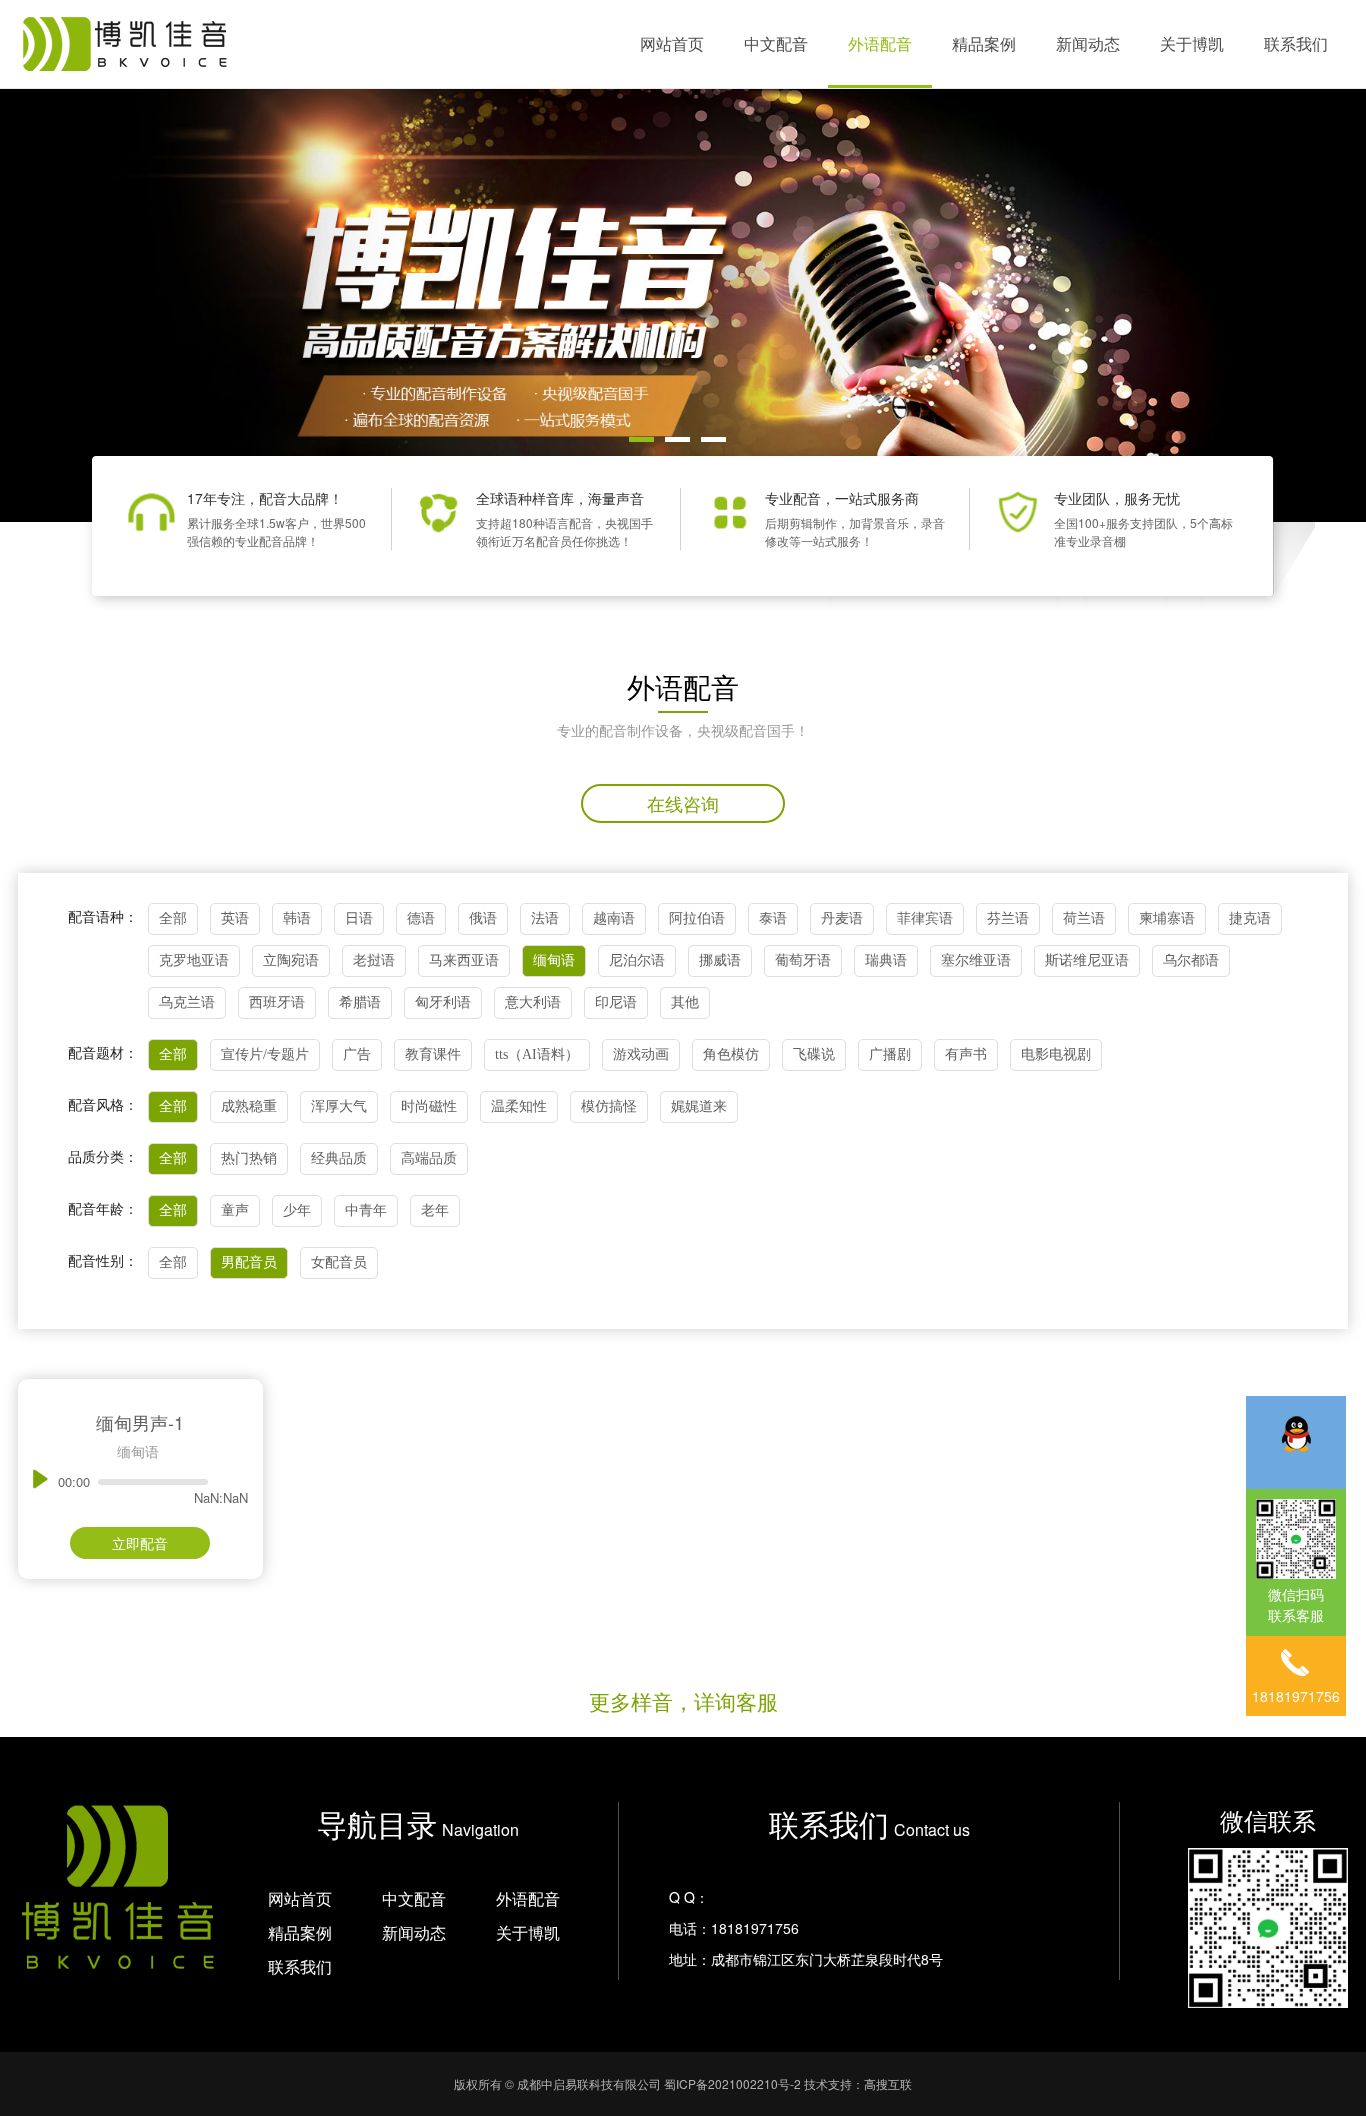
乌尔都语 (1191, 960)
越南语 (614, 918)
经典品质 (339, 1158)
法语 (545, 918)
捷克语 (1250, 918)
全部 (173, 918)
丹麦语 (842, 918)
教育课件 (433, 1054)
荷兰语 (1084, 918)
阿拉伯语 (697, 918)
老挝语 (374, 960)
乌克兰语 (187, 1002)
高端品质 (429, 1158)
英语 (235, 918)
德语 (421, 918)
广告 (357, 1054)
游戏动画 (641, 1054)
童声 (235, 1210)
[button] (641, 439)
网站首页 (672, 43)
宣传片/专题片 (265, 1054)
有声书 (966, 1054)
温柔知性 (519, 1106)
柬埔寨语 (1167, 918)
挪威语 (720, 960)
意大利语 (533, 1002)
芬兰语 (1008, 918)
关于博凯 (1192, 43)
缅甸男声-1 (140, 1422)
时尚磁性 (429, 1106)
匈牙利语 (443, 1002)
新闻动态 (1088, 43)
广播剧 (890, 1054)
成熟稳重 (249, 1106)
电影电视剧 (1056, 1054)
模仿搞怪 (609, 1106)
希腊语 (360, 1002)
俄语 (483, 918)
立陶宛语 (291, 960)
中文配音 (776, 43)
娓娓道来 (699, 1106)
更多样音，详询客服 (683, 1701)
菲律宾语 (925, 918)
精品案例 (984, 43)
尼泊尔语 (637, 960)
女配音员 (339, 1262)
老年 (435, 1210)
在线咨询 (683, 803)
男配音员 (249, 1262)
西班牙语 (277, 1002)
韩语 (297, 918)
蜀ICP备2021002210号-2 (732, 2083)
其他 (685, 1002)
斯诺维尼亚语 (1087, 960)
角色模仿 (731, 1054)
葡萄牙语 (803, 960)
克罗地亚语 (194, 960)
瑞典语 (886, 960)
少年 (297, 1210)
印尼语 (616, 1002)
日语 (359, 918)
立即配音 (140, 1543)
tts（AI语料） (537, 1054)
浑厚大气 (339, 1106)
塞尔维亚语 (976, 960)
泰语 (773, 918)
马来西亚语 (464, 960)
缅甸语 (554, 960)
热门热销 (249, 1158)
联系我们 (1296, 43)
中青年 (366, 1210)
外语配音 (880, 43)
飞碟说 (814, 1054)
